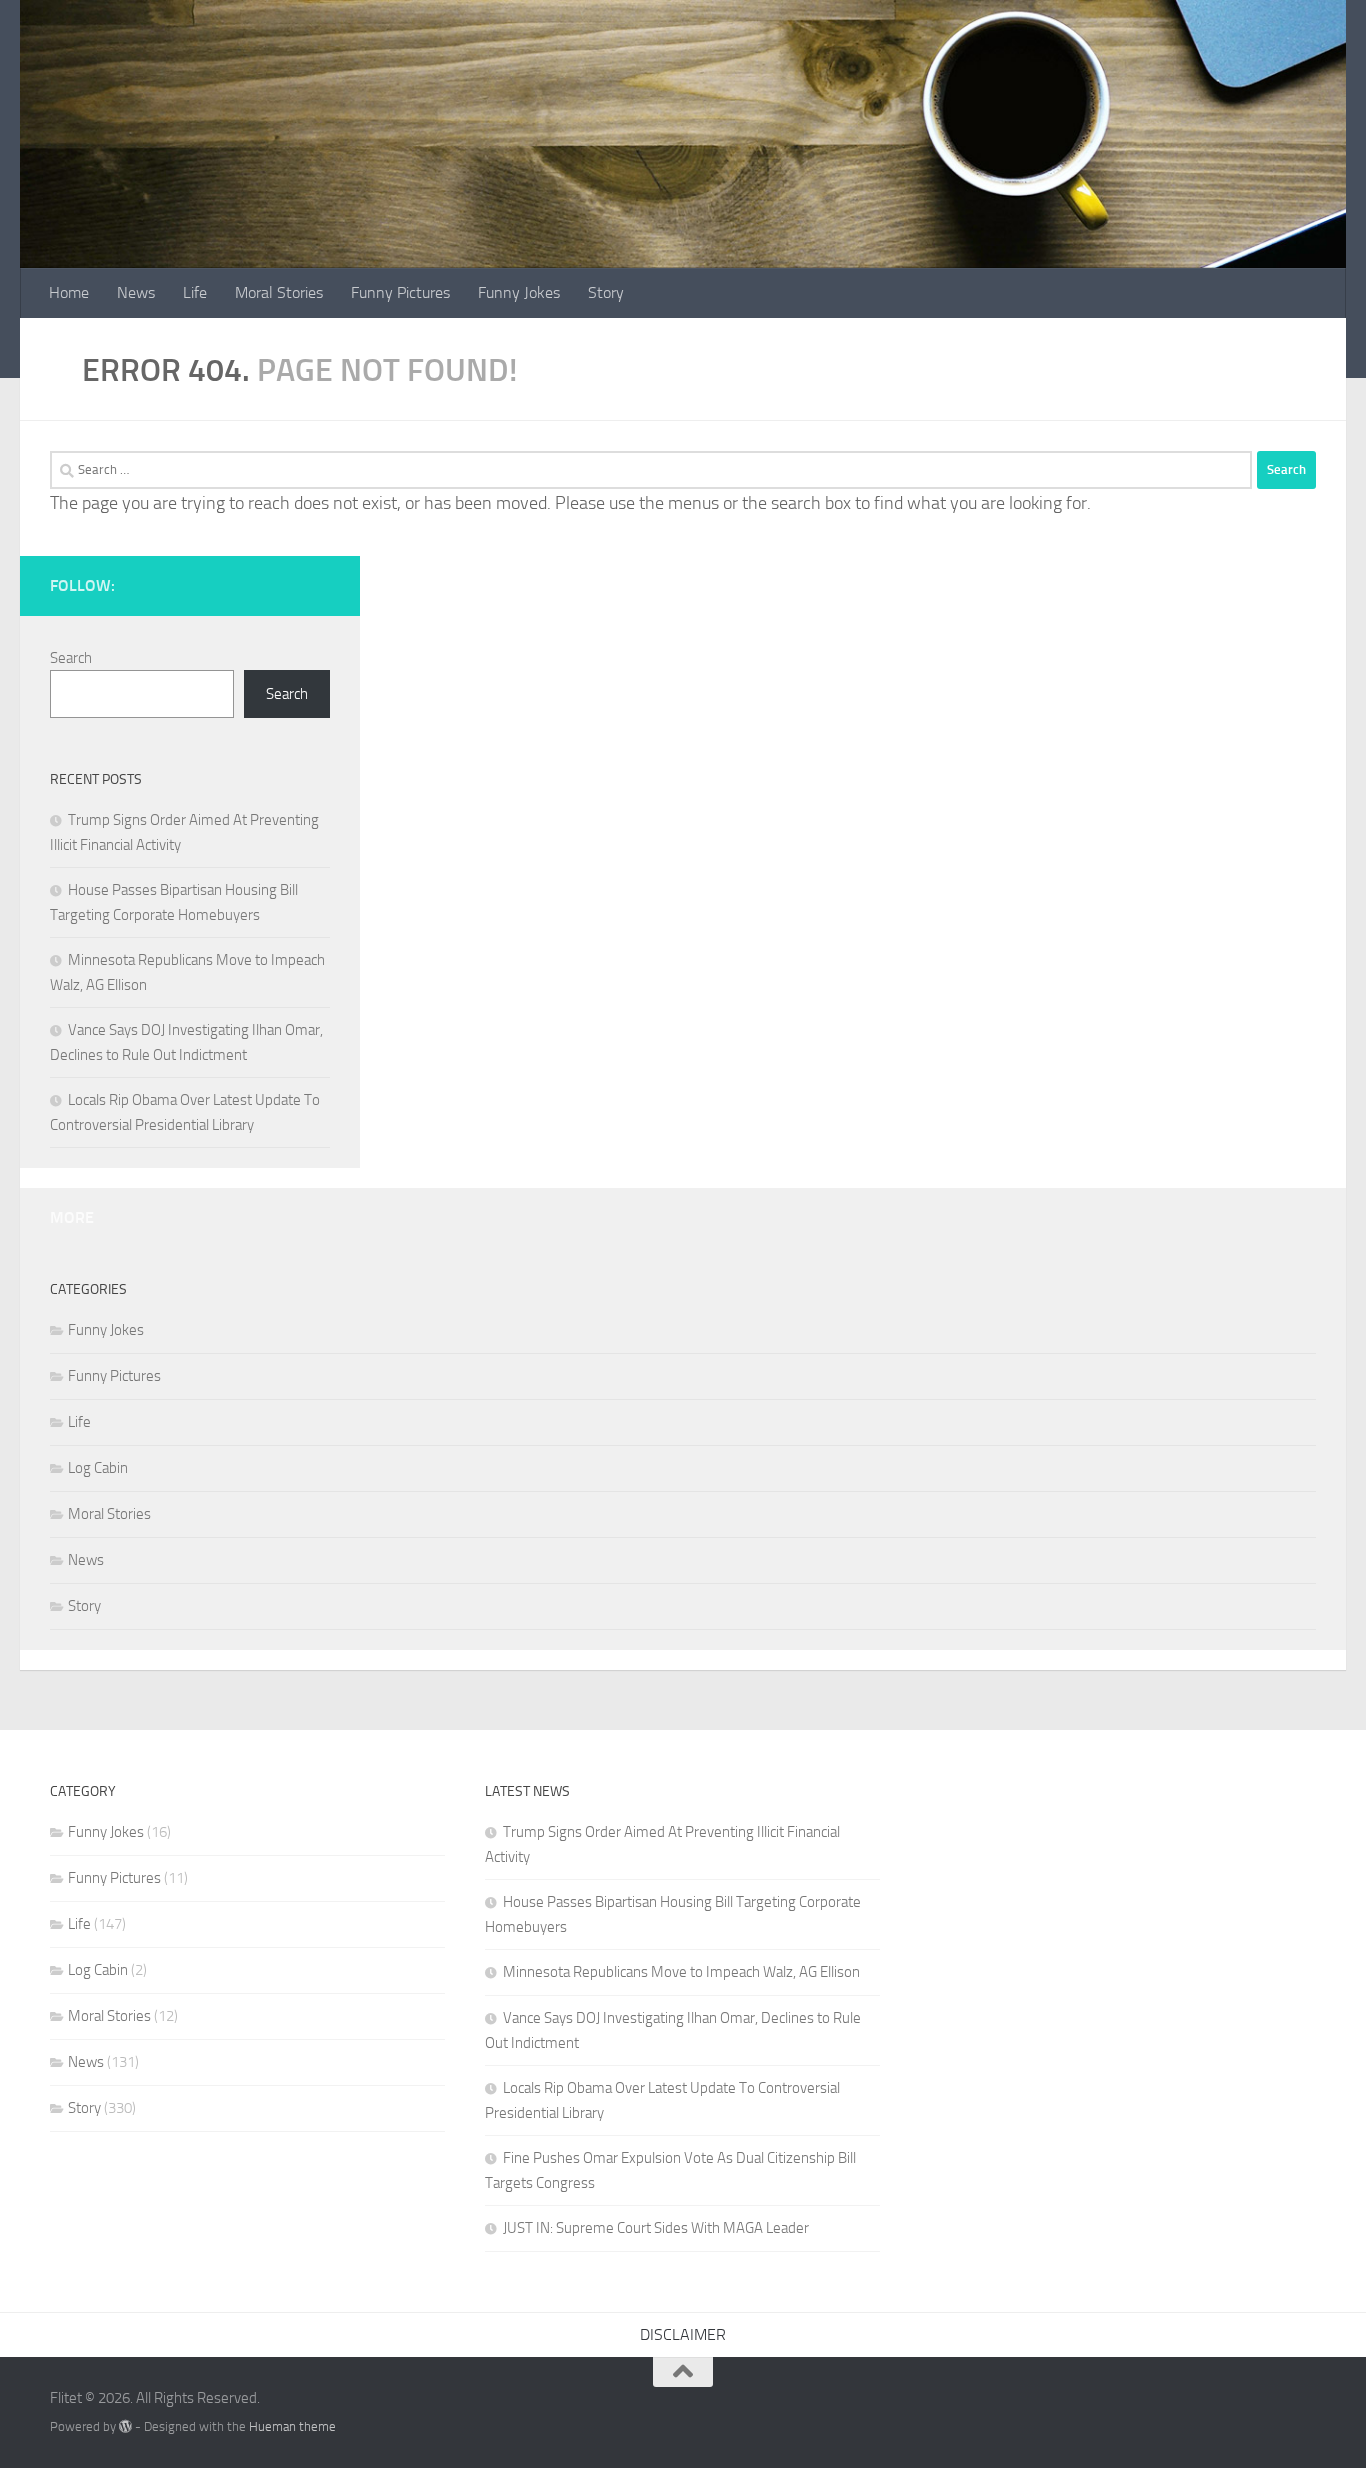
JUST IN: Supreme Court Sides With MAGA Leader (656, 2228)
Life (195, 292)
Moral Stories (279, 292)
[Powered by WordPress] (125, 2426)
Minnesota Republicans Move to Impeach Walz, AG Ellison (681, 1972)
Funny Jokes (519, 292)
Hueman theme (292, 2426)
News (136, 292)
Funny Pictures (400, 292)
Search (71, 658)
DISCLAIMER (683, 2334)
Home (69, 292)
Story (606, 292)
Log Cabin (98, 1468)
